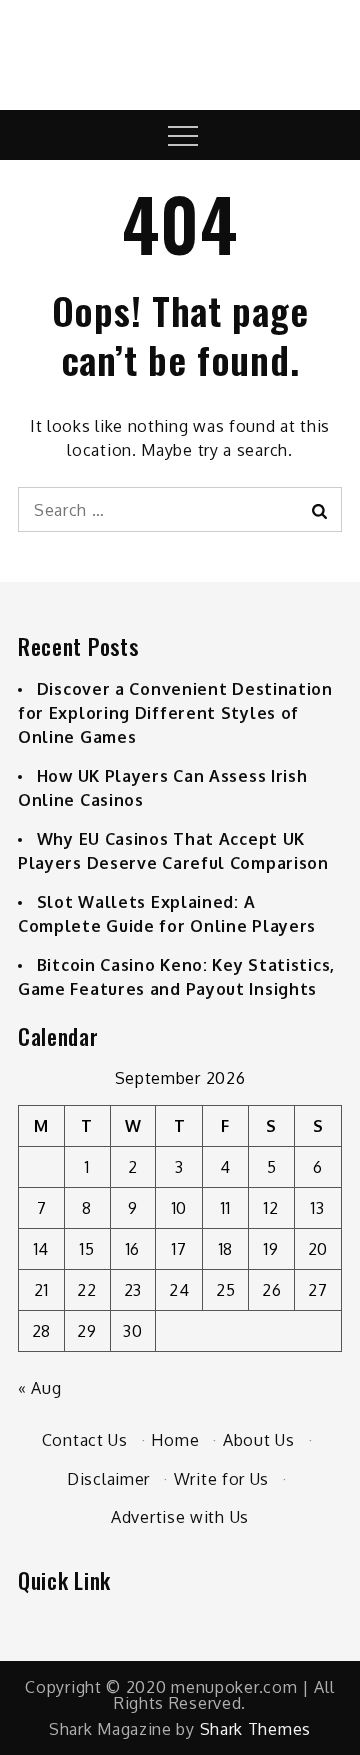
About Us (259, 1440)
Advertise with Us (180, 1517)
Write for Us (221, 1479)
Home (175, 1440)
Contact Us (85, 1440)
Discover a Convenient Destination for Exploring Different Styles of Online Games (175, 713)
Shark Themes (255, 1729)
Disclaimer (108, 1479)
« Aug (40, 1388)
